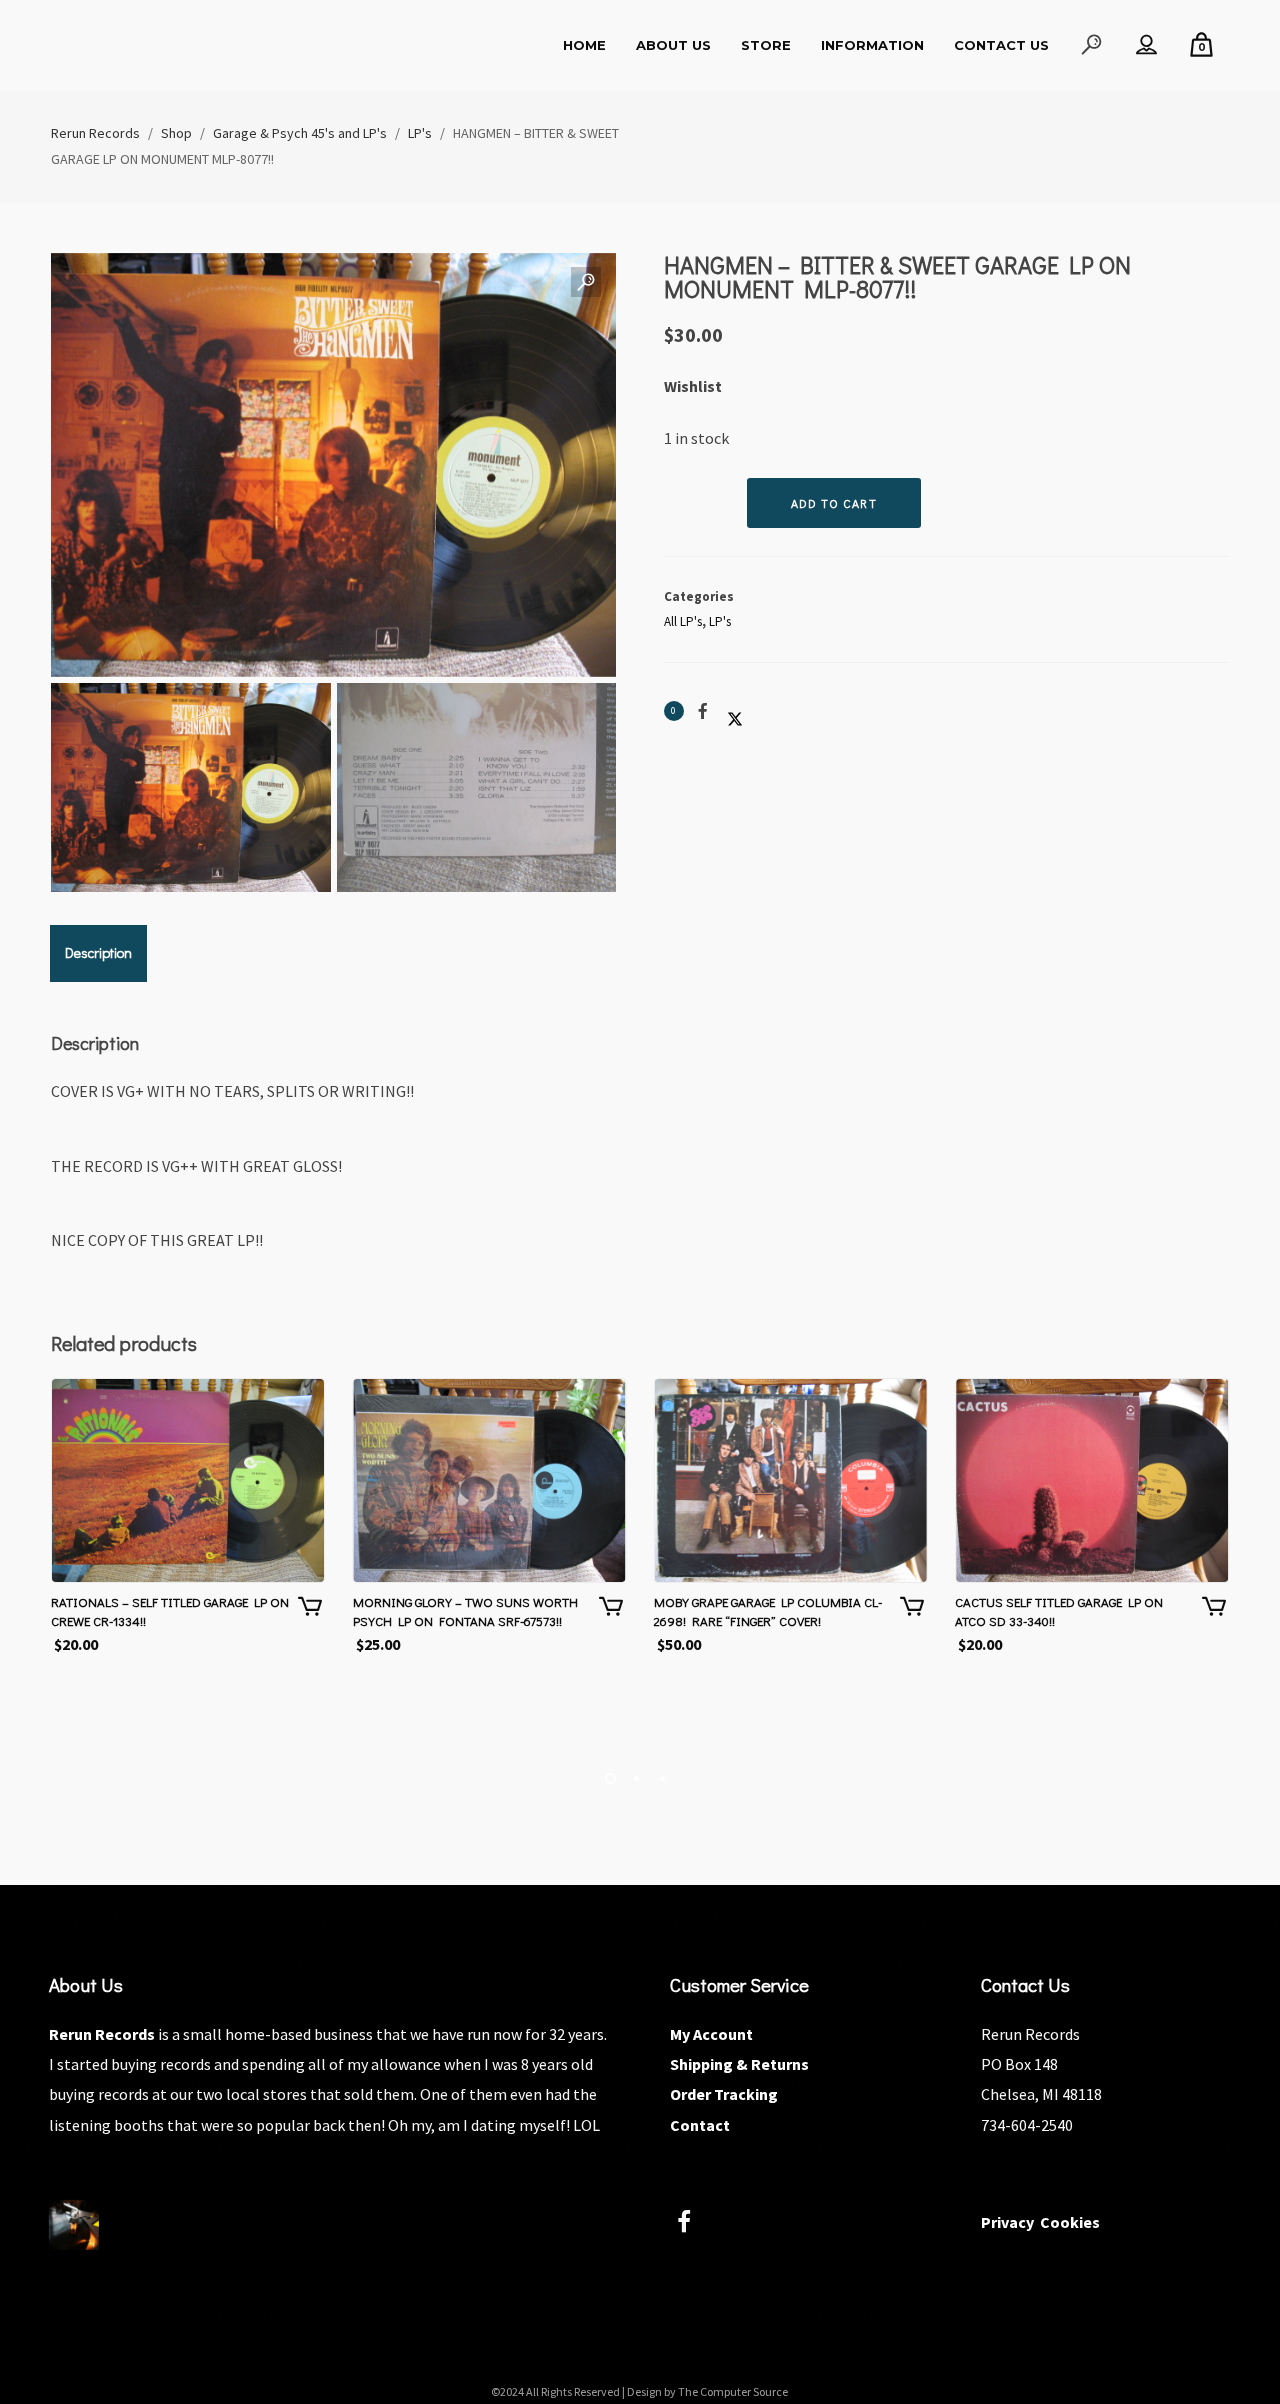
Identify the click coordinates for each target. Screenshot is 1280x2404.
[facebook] (695, 2224)
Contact (700, 2125)
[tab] (98, 953)
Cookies (1070, 2222)
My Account (711, 2034)
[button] (586, 283)
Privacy (1007, 2222)
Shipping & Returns (739, 2064)
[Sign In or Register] (1146, 45)
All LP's (683, 621)
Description (98, 952)
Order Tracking (724, 2094)
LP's (720, 621)
